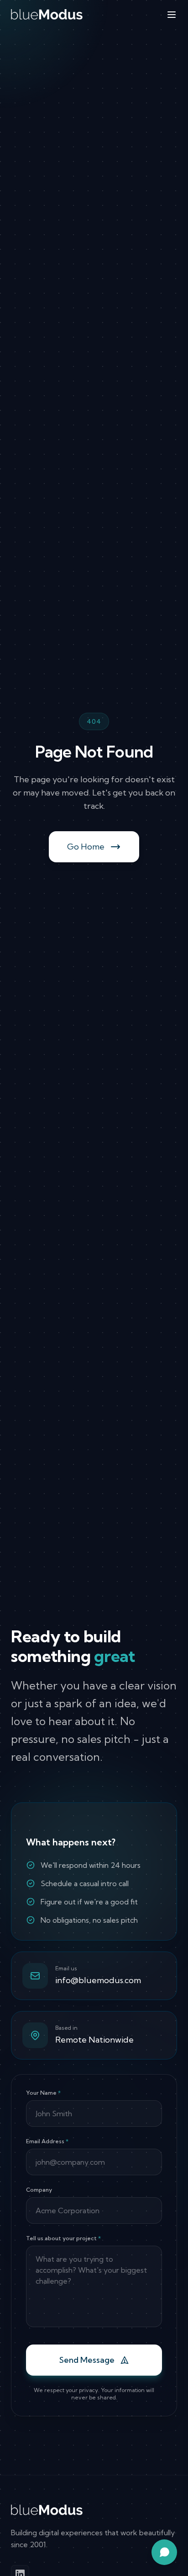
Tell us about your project (63, 2238)
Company (39, 2190)
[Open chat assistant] (164, 2552)
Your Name (43, 2093)
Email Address (47, 2141)
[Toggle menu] (172, 15)
